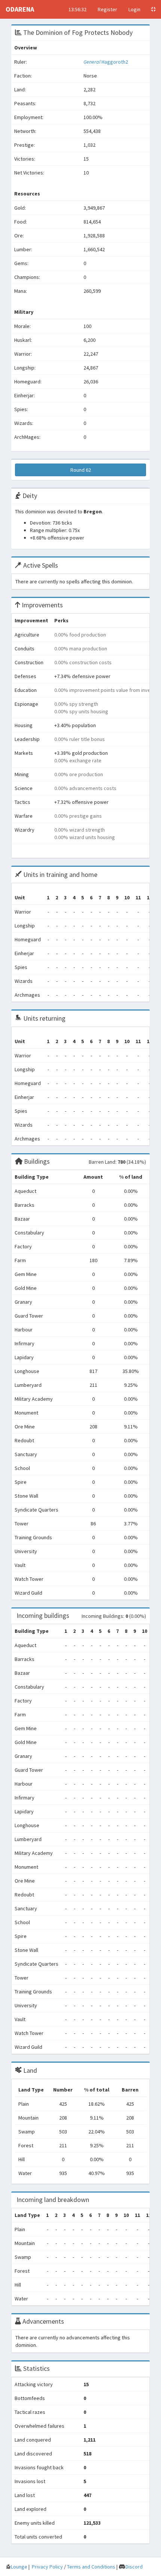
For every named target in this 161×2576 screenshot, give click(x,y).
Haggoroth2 (106, 62)
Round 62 (81, 470)
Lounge (19, 2567)
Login (134, 9)
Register (107, 9)
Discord (134, 2567)
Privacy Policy (47, 2567)
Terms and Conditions (91, 2567)
